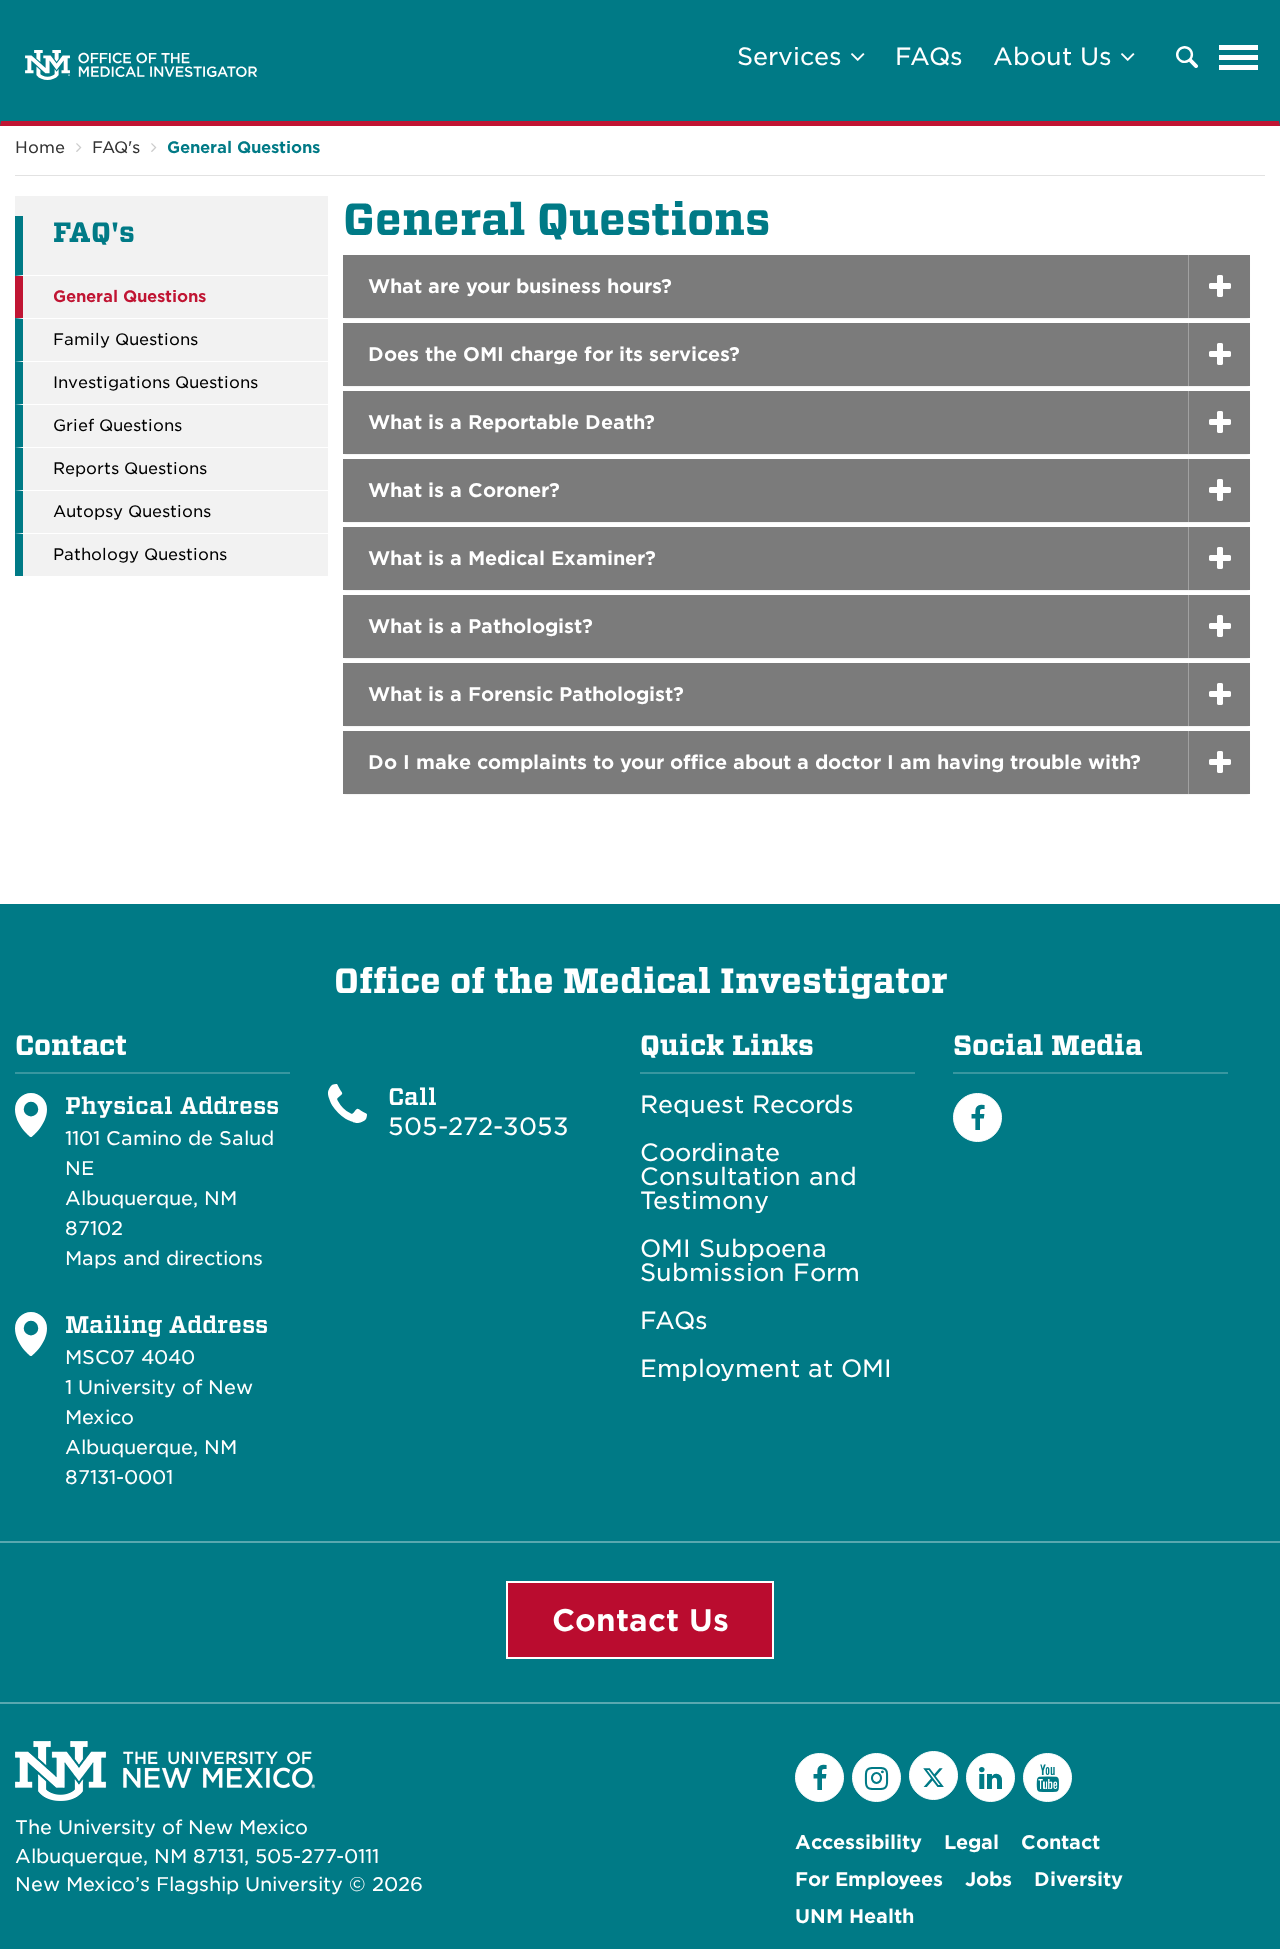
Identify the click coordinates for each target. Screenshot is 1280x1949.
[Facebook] (977, 1117)
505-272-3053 (478, 1126)
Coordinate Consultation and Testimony (748, 1177)
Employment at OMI (766, 1369)
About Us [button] (1056, 56)
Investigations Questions (155, 383)
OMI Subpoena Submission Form (750, 1261)
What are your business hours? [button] (520, 286)
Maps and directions (164, 1258)
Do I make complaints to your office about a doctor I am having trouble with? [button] (754, 762)
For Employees (869, 1879)
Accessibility (858, 1842)
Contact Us (640, 1620)
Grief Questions (117, 426)
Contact (1060, 1842)
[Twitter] (933, 1775)
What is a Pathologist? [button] (480, 626)
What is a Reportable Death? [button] (511, 422)
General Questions (243, 147)
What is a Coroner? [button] (464, 490)
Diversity (1078, 1879)
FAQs (929, 56)
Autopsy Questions (132, 512)
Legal (971, 1842)
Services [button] (793, 56)
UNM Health (854, 1916)
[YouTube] (1047, 1777)
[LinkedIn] (990, 1777)
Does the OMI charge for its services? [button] (554, 354)
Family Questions (125, 340)
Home (40, 147)
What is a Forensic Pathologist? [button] (526, 694)
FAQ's (116, 147)
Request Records (747, 1105)
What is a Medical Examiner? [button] (512, 558)
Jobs (988, 1879)
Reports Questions (130, 469)
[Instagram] (876, 1777)
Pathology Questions (140, 555)
